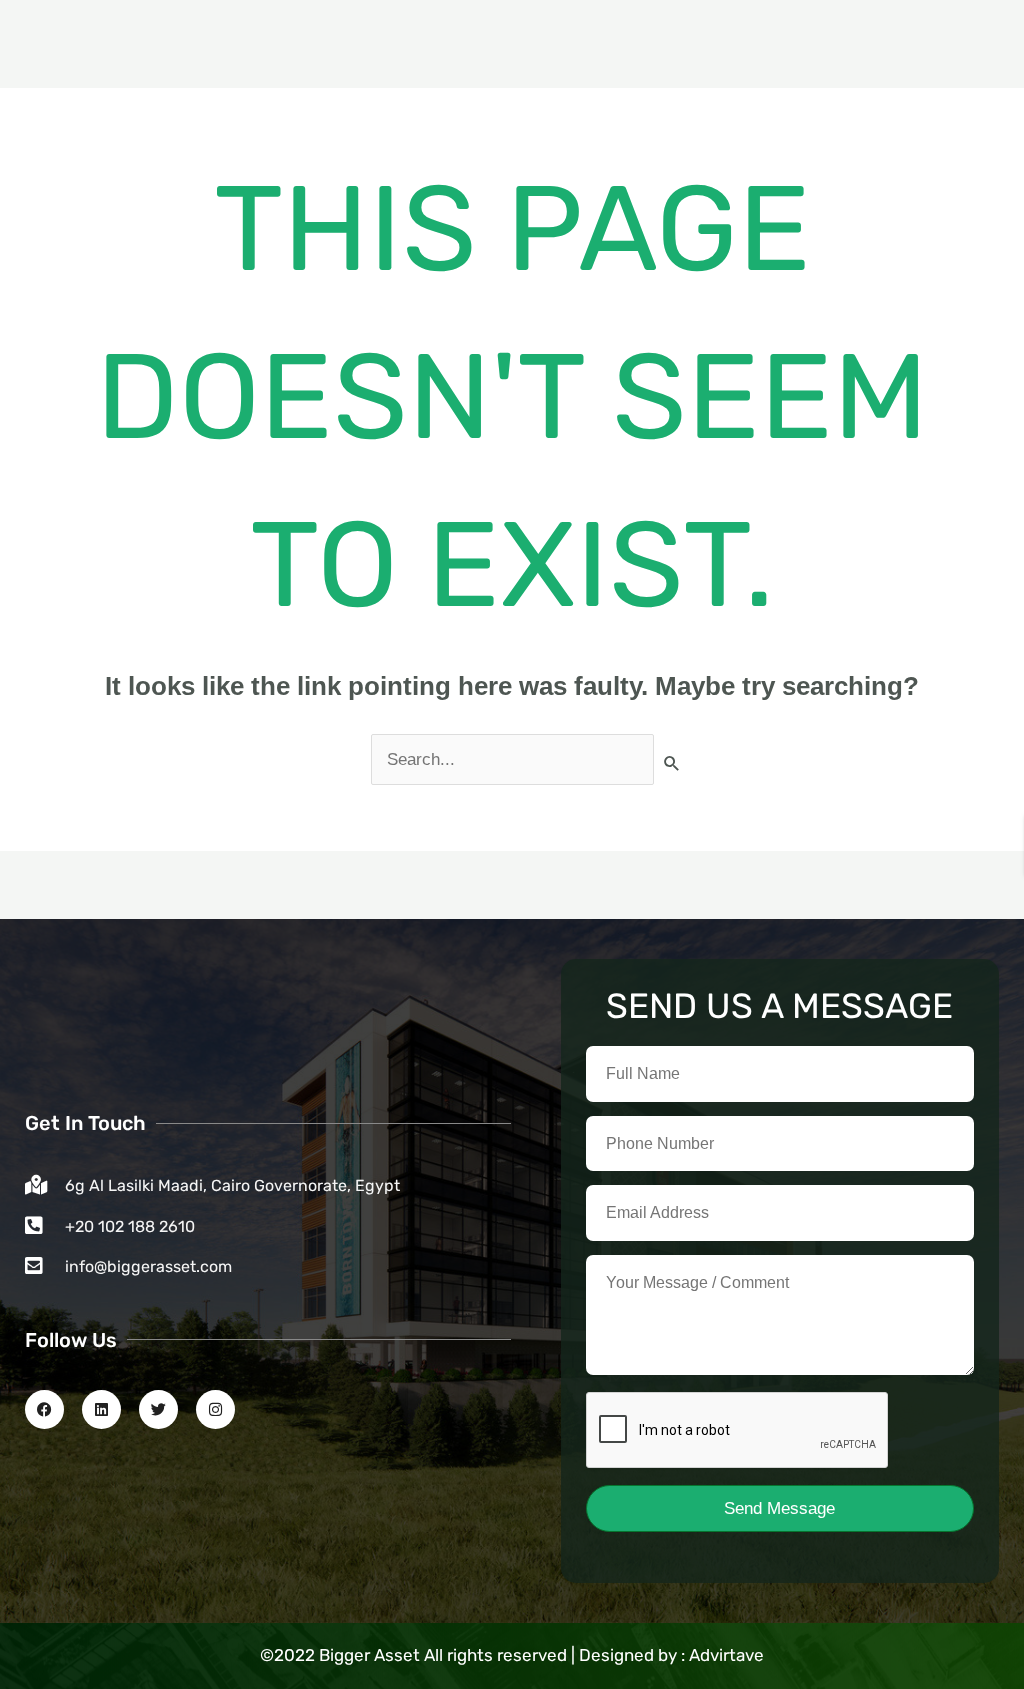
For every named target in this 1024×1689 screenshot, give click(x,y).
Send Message (780, 1508)
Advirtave (726, 1655)
